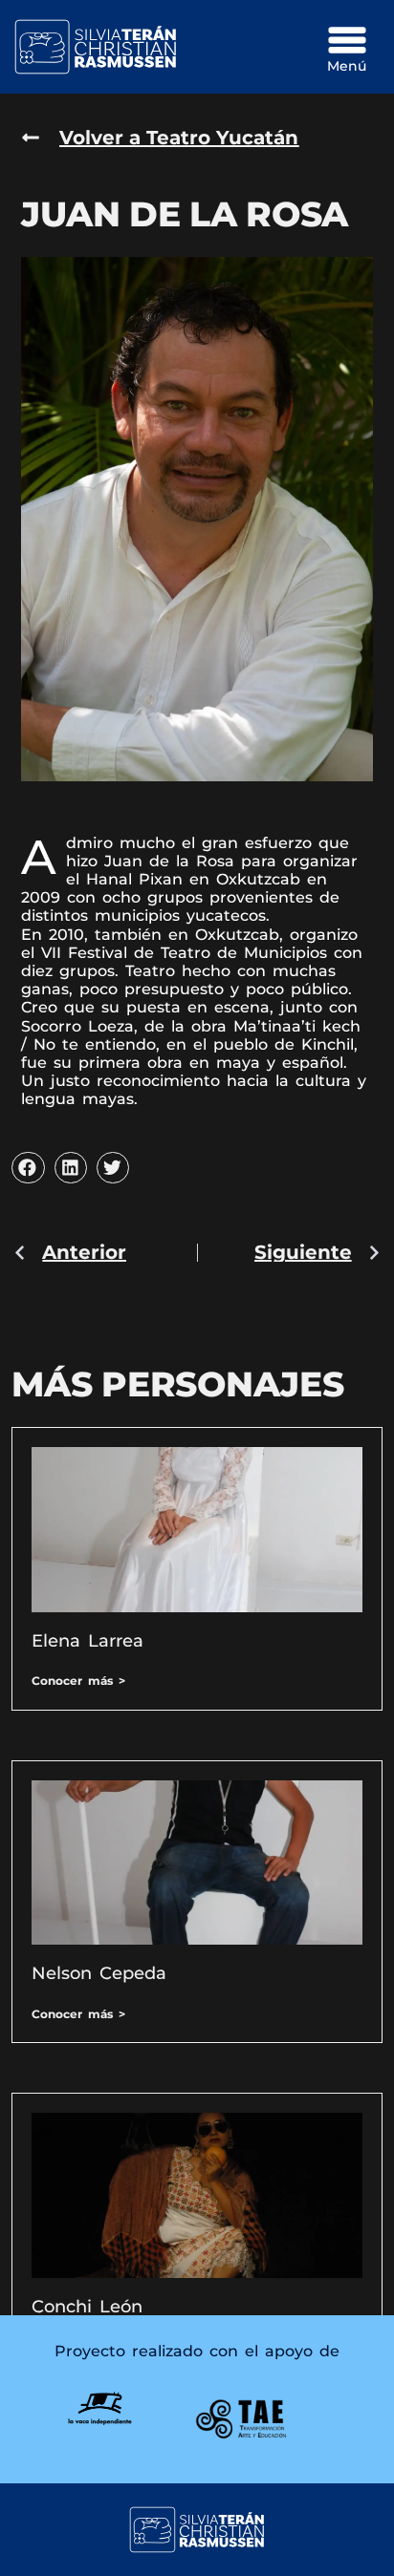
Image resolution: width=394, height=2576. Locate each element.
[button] (28, 1168)
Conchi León (87, 2307)
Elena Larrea (88, 1641)
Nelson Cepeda (99, 1973)
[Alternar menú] (347, 40)
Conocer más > (78, 1681)
